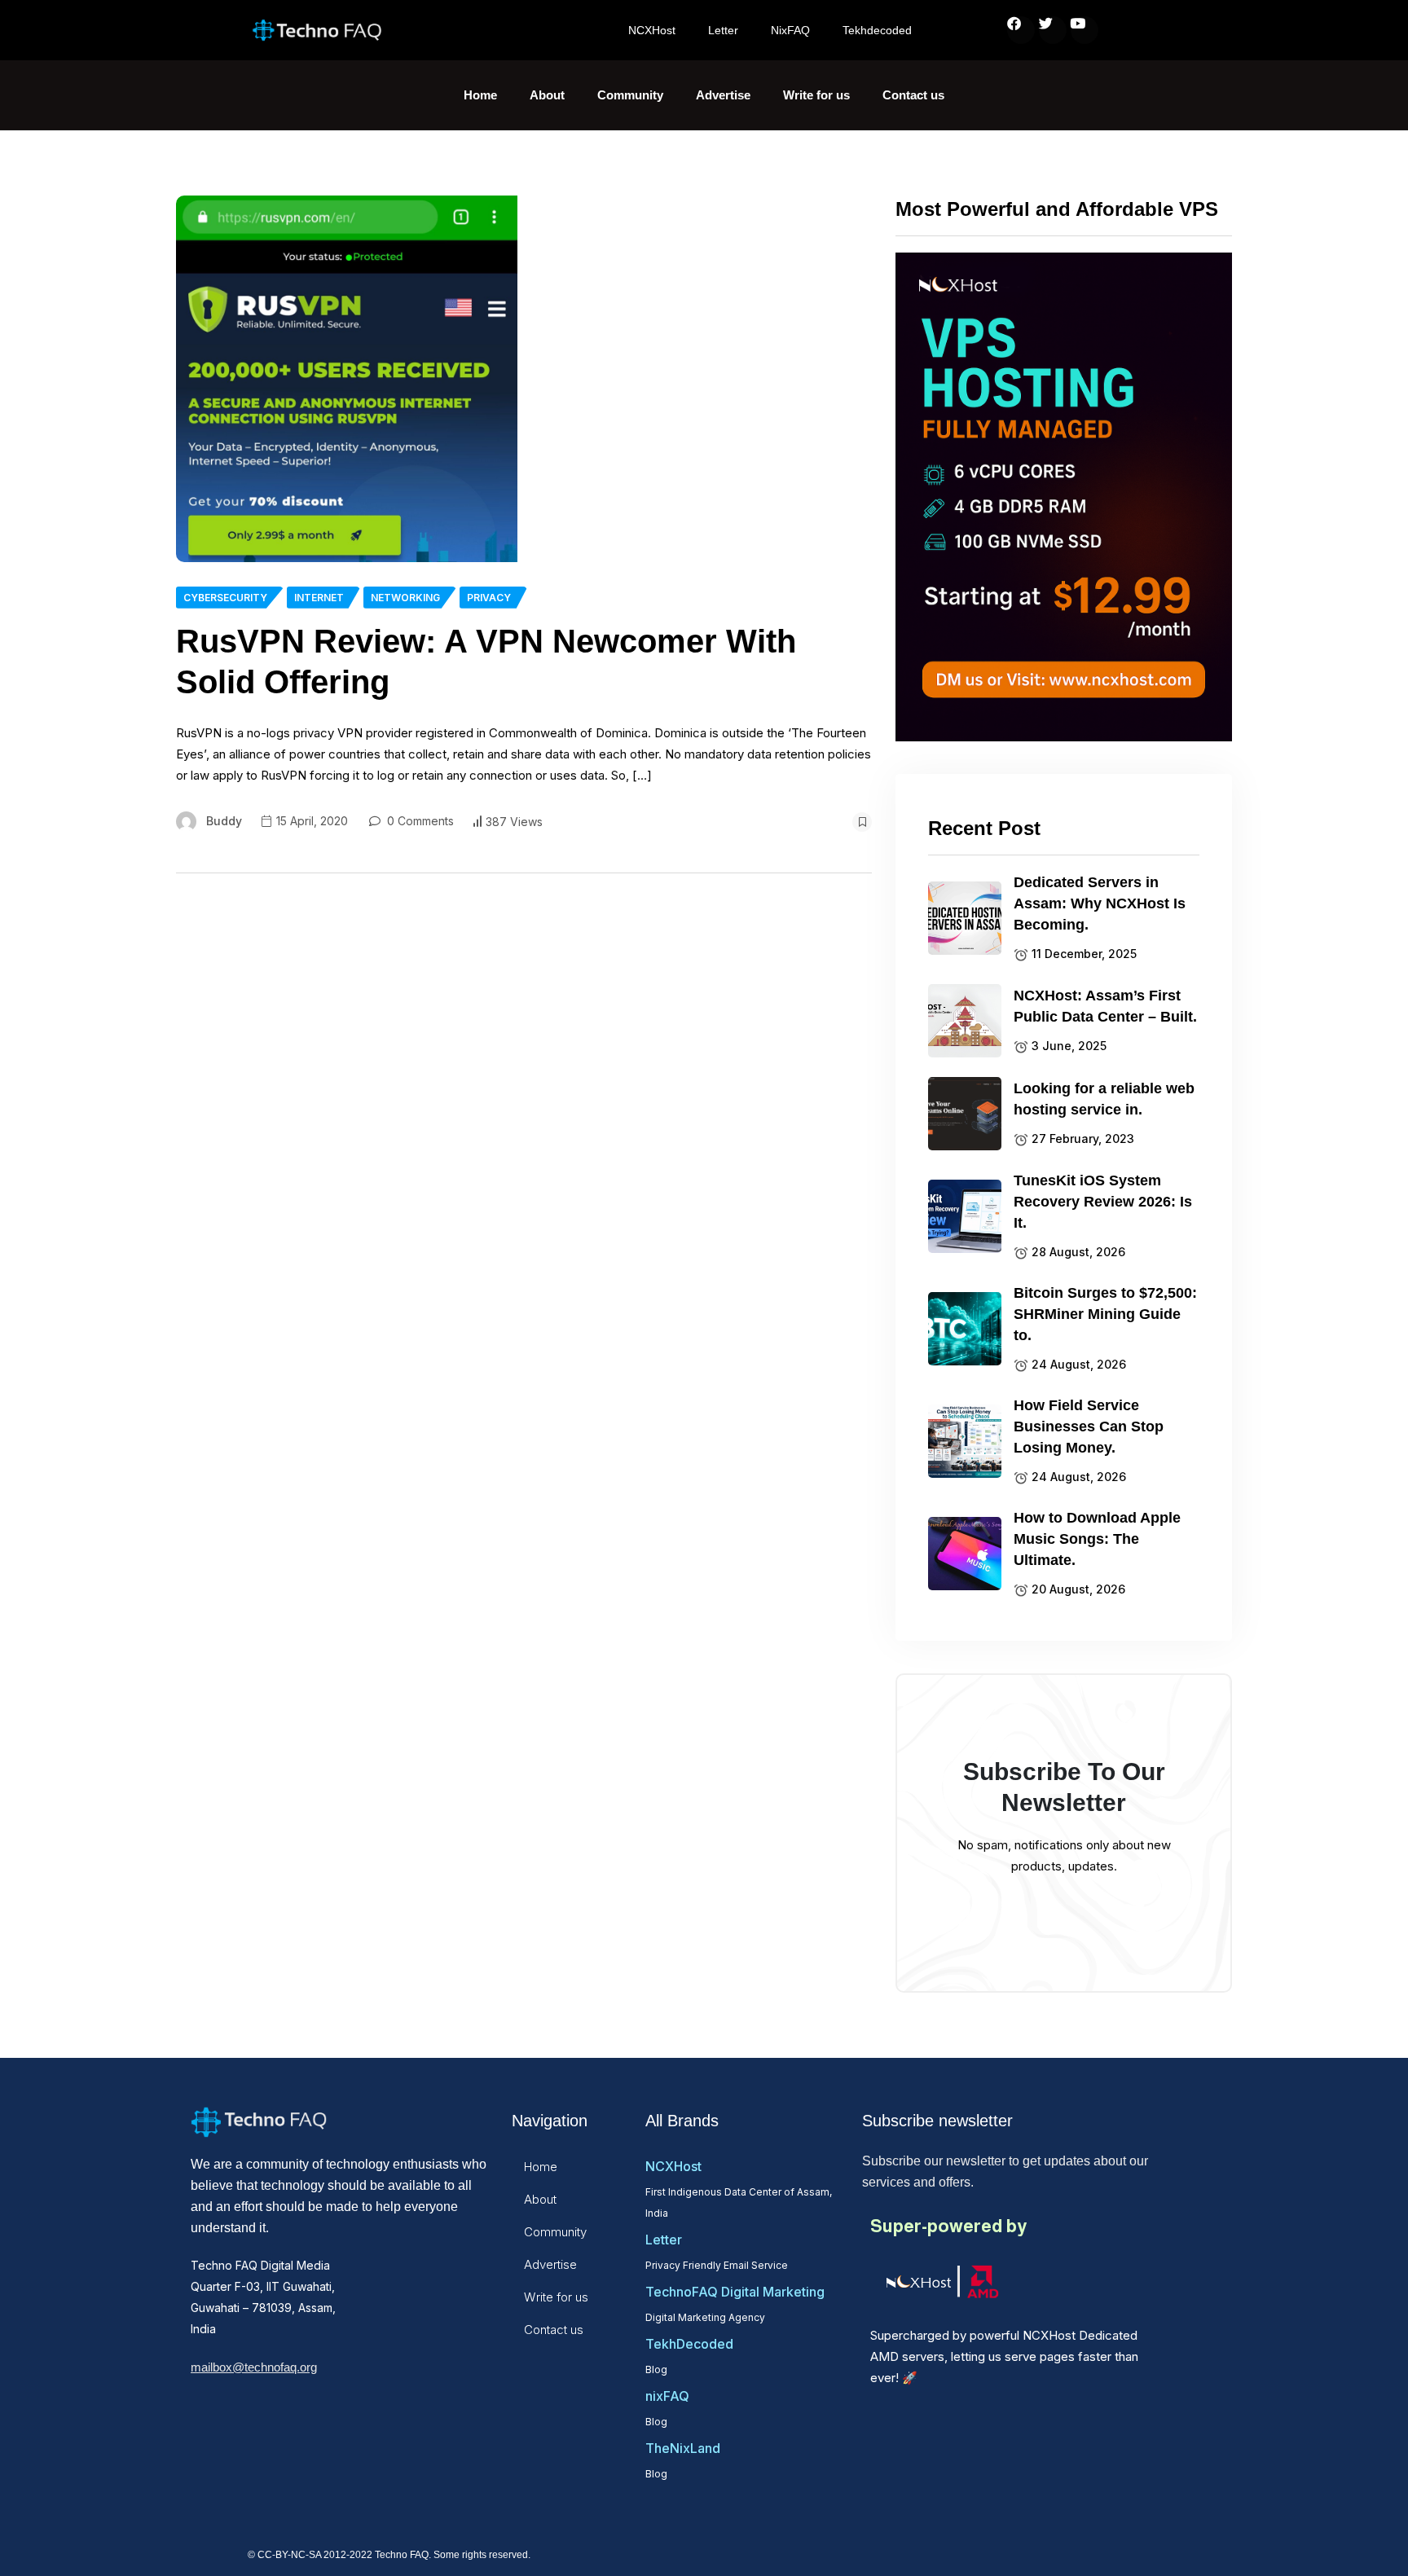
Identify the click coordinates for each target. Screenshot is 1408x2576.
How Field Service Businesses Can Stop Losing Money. (1089, 1426)
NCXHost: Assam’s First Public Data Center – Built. (1105, 1006)
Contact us (913, 95)
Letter (723, 30)
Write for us (816, 95)
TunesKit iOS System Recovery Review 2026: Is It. (1103, 1202)
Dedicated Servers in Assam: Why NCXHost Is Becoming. (1100, 903)
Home (480, 95)
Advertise (723, 95)
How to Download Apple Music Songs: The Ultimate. (1097, 1539)
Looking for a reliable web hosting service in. (1104, 1099)
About (547, 95)
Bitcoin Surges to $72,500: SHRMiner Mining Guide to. (1105, 1314)
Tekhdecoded (877, 30)
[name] (347, 379)
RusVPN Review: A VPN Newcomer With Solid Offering (486, 662)
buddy (224, 821)
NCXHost (652, 30)
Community (630, 95)
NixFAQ (790, 30)
